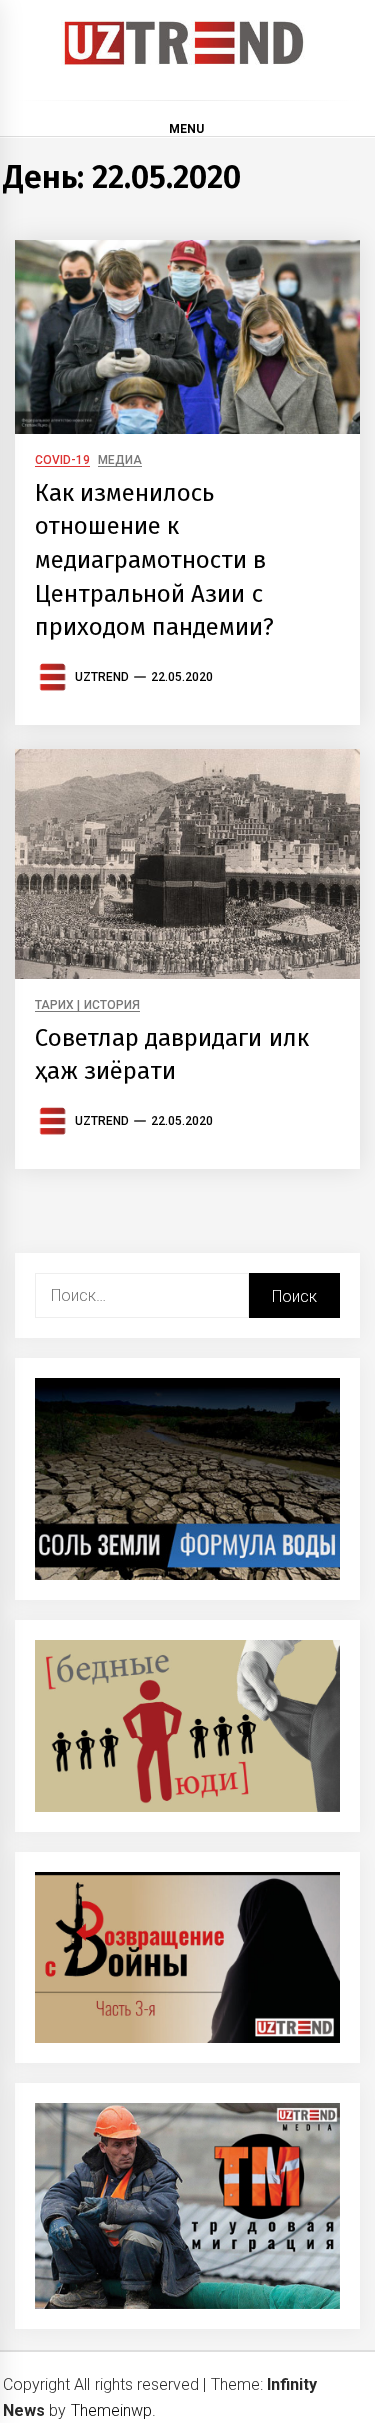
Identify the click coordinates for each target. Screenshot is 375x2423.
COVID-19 (62, 460)
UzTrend (102, 677)
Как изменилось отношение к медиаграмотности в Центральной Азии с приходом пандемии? (154, 560)
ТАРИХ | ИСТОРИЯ (87, 1005)
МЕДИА (120, 460)
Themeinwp (111, 2410)
